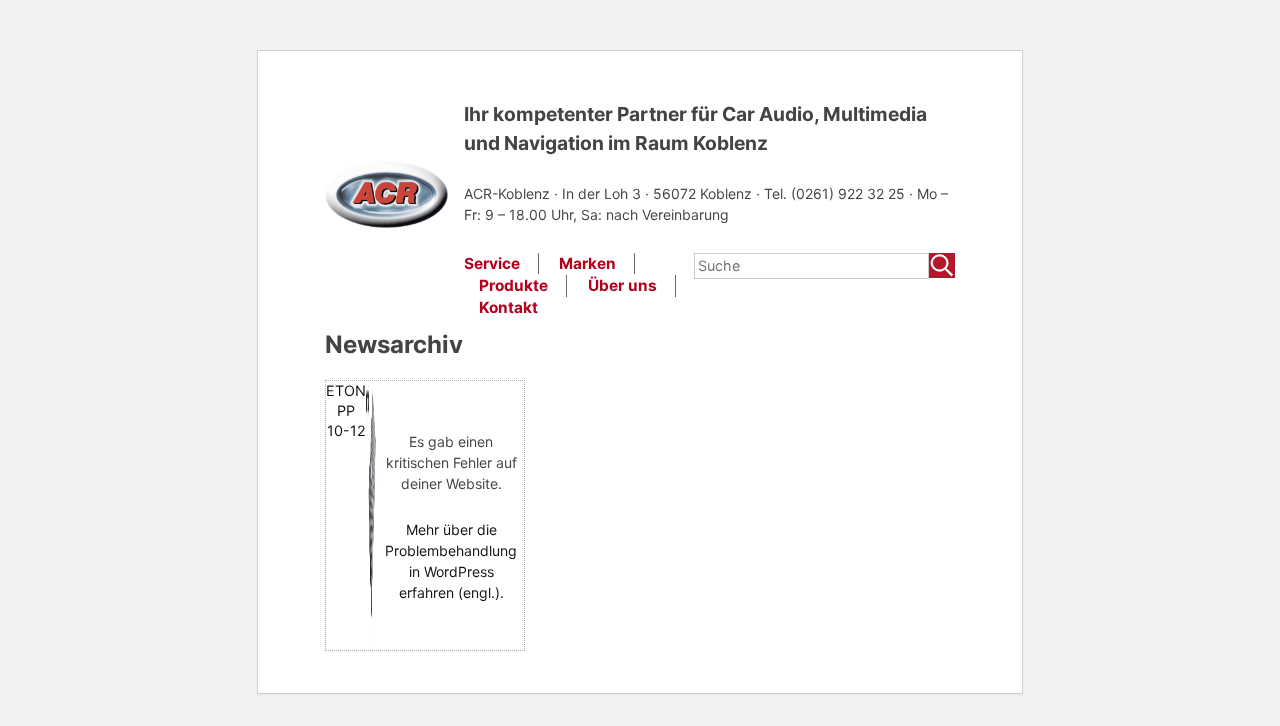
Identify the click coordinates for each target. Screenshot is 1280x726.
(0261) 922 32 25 (850, 193)
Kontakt (508, 307)
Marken (587, 263)
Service (492, 263)
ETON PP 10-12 (346, 410)
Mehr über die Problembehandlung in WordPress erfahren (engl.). (451, 561)
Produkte (513, 285)
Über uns (622, 285)
